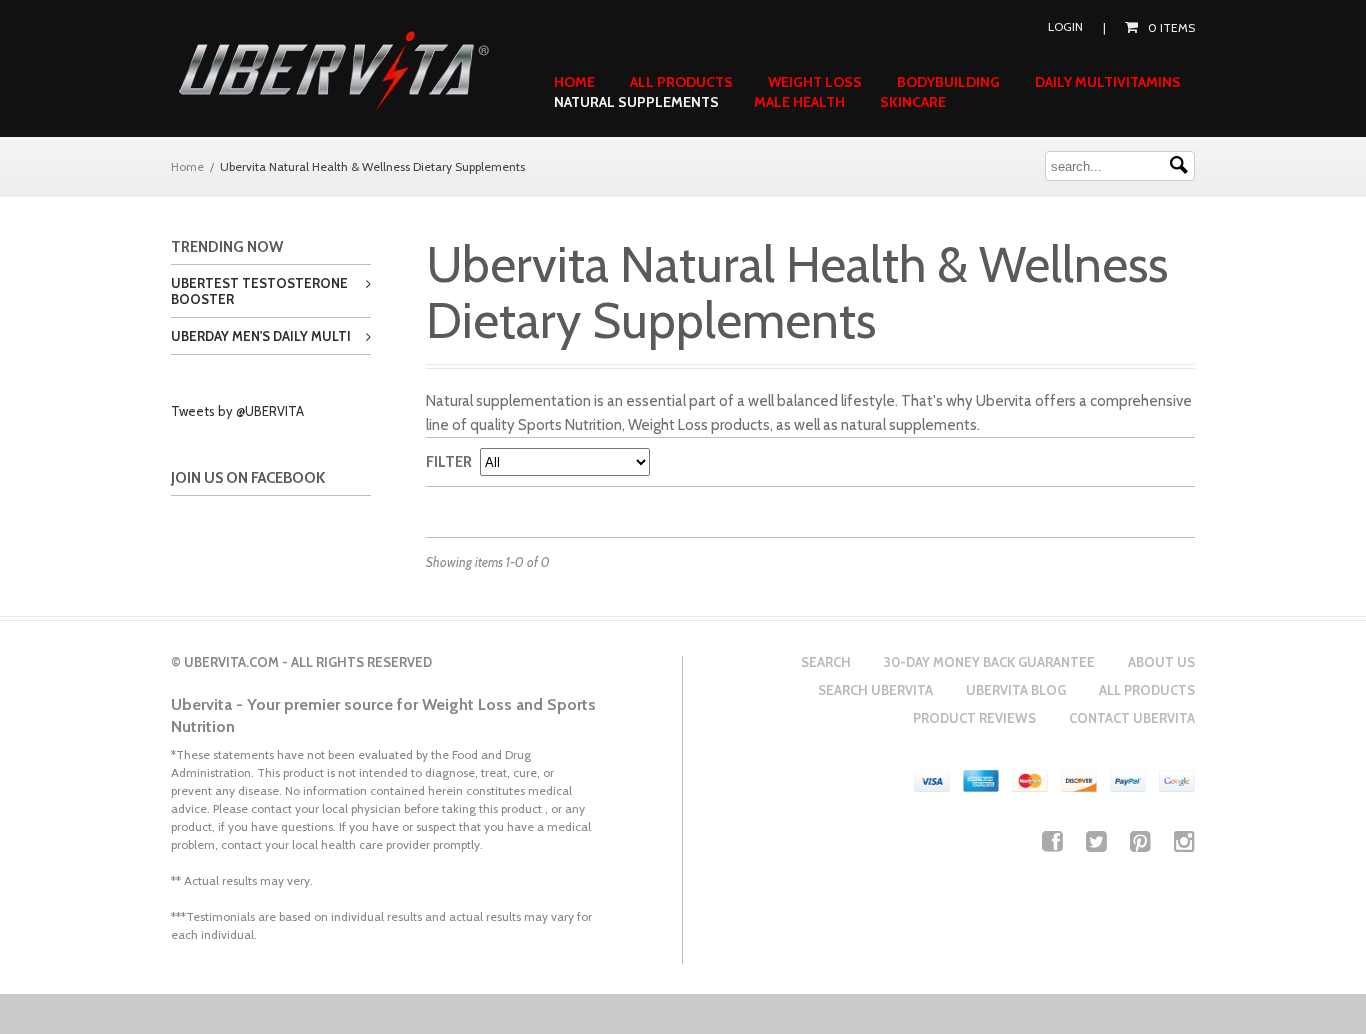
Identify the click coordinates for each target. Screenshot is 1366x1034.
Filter (449, 462)
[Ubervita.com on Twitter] (1096, 841)
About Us (1161, 662)
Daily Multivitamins (1108, 82)
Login (1065, 26)
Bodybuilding (948, 82)
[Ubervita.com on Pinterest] (1140, 841)
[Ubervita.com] (333, 73)
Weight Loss (815, 82)
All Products (681, 82)
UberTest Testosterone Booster (259, 291)
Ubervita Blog (1016, 690)
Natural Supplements (636, 102)
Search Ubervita (875, 690)
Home (574, 82)
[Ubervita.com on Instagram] (1184, 841)
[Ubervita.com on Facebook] (1052, 841)
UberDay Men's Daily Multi (261, 336)
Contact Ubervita (1132, 718)
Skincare (913, 102)
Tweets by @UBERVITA (237, 411)
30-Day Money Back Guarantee (989, 662)
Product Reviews (974, 718)
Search (826, 662)
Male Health (799, 102)
